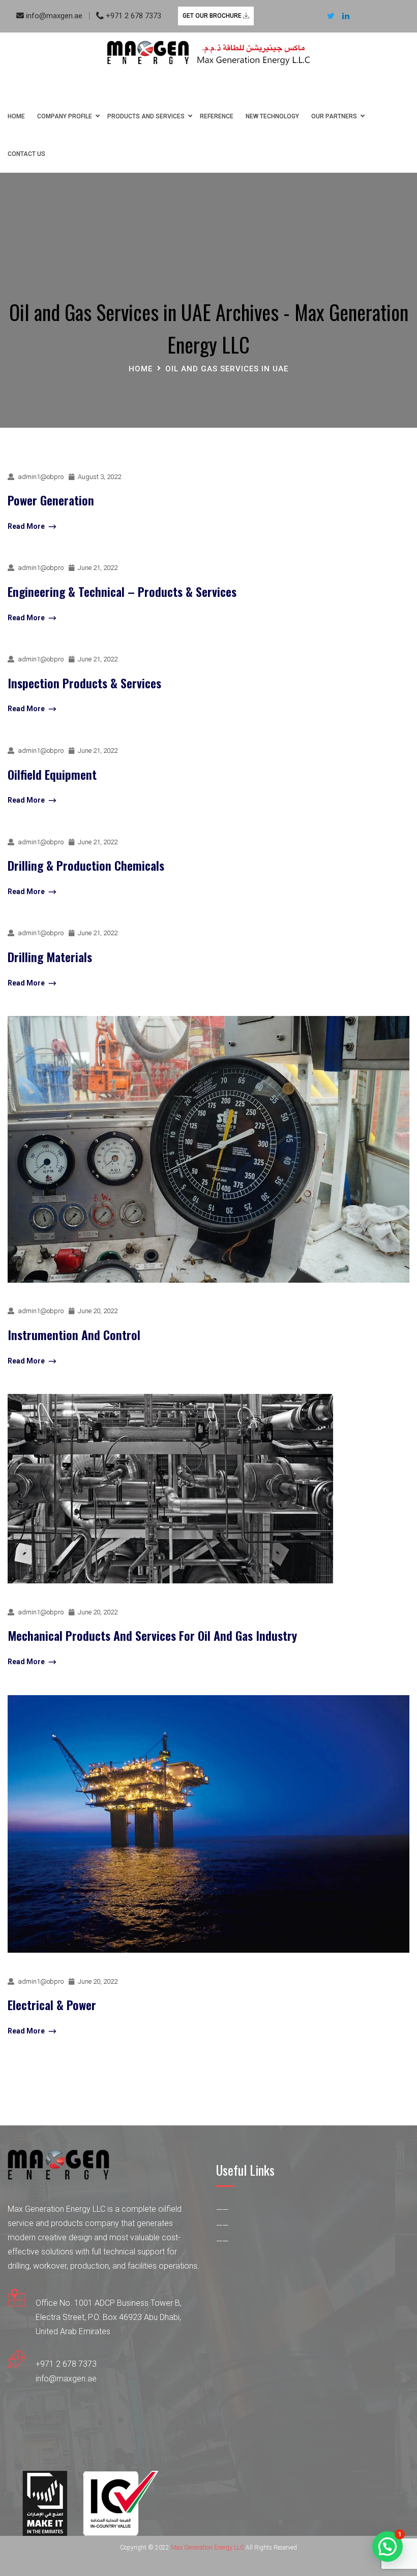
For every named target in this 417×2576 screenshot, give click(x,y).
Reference (217, 116)
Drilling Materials (50, 957)
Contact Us (26, 154)
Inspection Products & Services (84, 683)
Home (16, 116)
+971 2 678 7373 (132, 16)
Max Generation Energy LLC (207, 2548)
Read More (26, 526)
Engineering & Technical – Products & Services (122, 591)
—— (222, 2210)
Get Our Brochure (213, 16)
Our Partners (334, 116)
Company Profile (65, 116)
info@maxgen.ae (53, 16)
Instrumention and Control (74, 1334)
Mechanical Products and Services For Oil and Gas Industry (152, 1635)
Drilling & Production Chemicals (86, 865)
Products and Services (146, 116)
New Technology (272, 116)
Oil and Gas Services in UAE (227, 369)
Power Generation (51, 500)
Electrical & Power (52, 2005)
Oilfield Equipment (52, 774)
